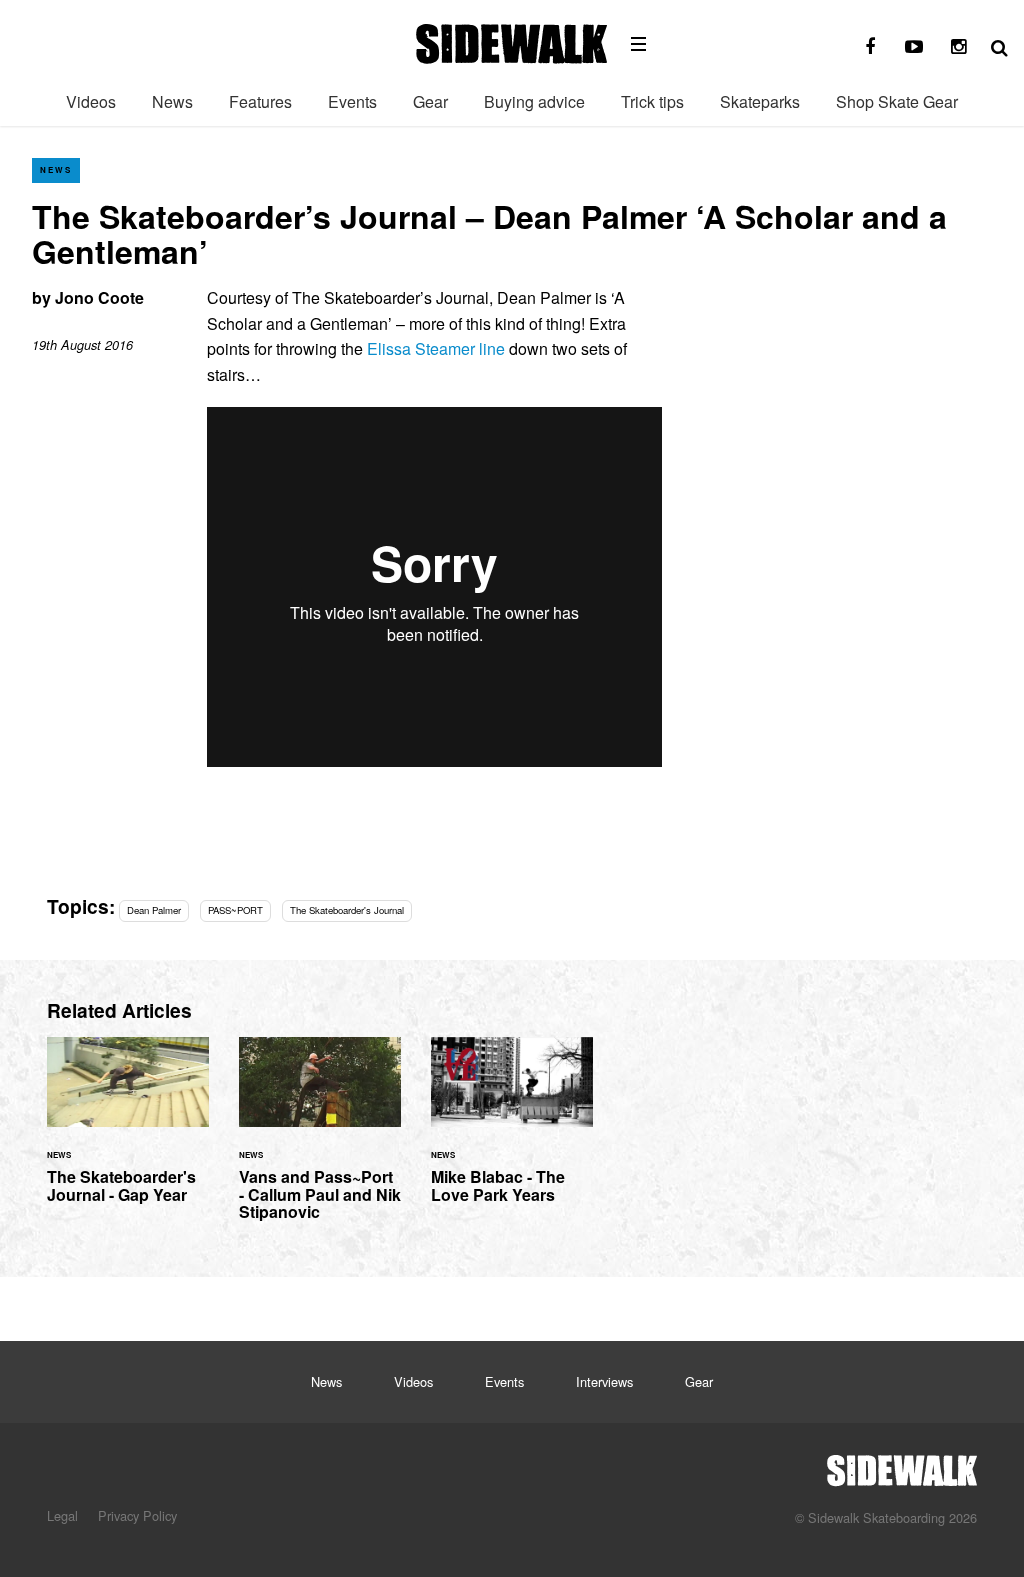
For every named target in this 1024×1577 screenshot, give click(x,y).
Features (260, 101)
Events (352, 101)
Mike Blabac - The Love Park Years (512, 1132)
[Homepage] (902, 1465)
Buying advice (534, 101)
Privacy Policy (137, 1515)
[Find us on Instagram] (958, 47)
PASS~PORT (235, 910)
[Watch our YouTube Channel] (914, 47)
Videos (91, 101)
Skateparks (760, 101)
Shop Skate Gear (897, 101)
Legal (62, 1515)
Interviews (604, 1381)
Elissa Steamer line (436, 348)
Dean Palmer (154, 910)
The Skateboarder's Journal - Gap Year (128, 1132)
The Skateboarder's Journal (347, 910)
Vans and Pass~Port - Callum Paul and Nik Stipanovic (320, 1141)
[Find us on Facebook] (870, 47)
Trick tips (652, 101)
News (172, 101)
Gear (430, 101)
